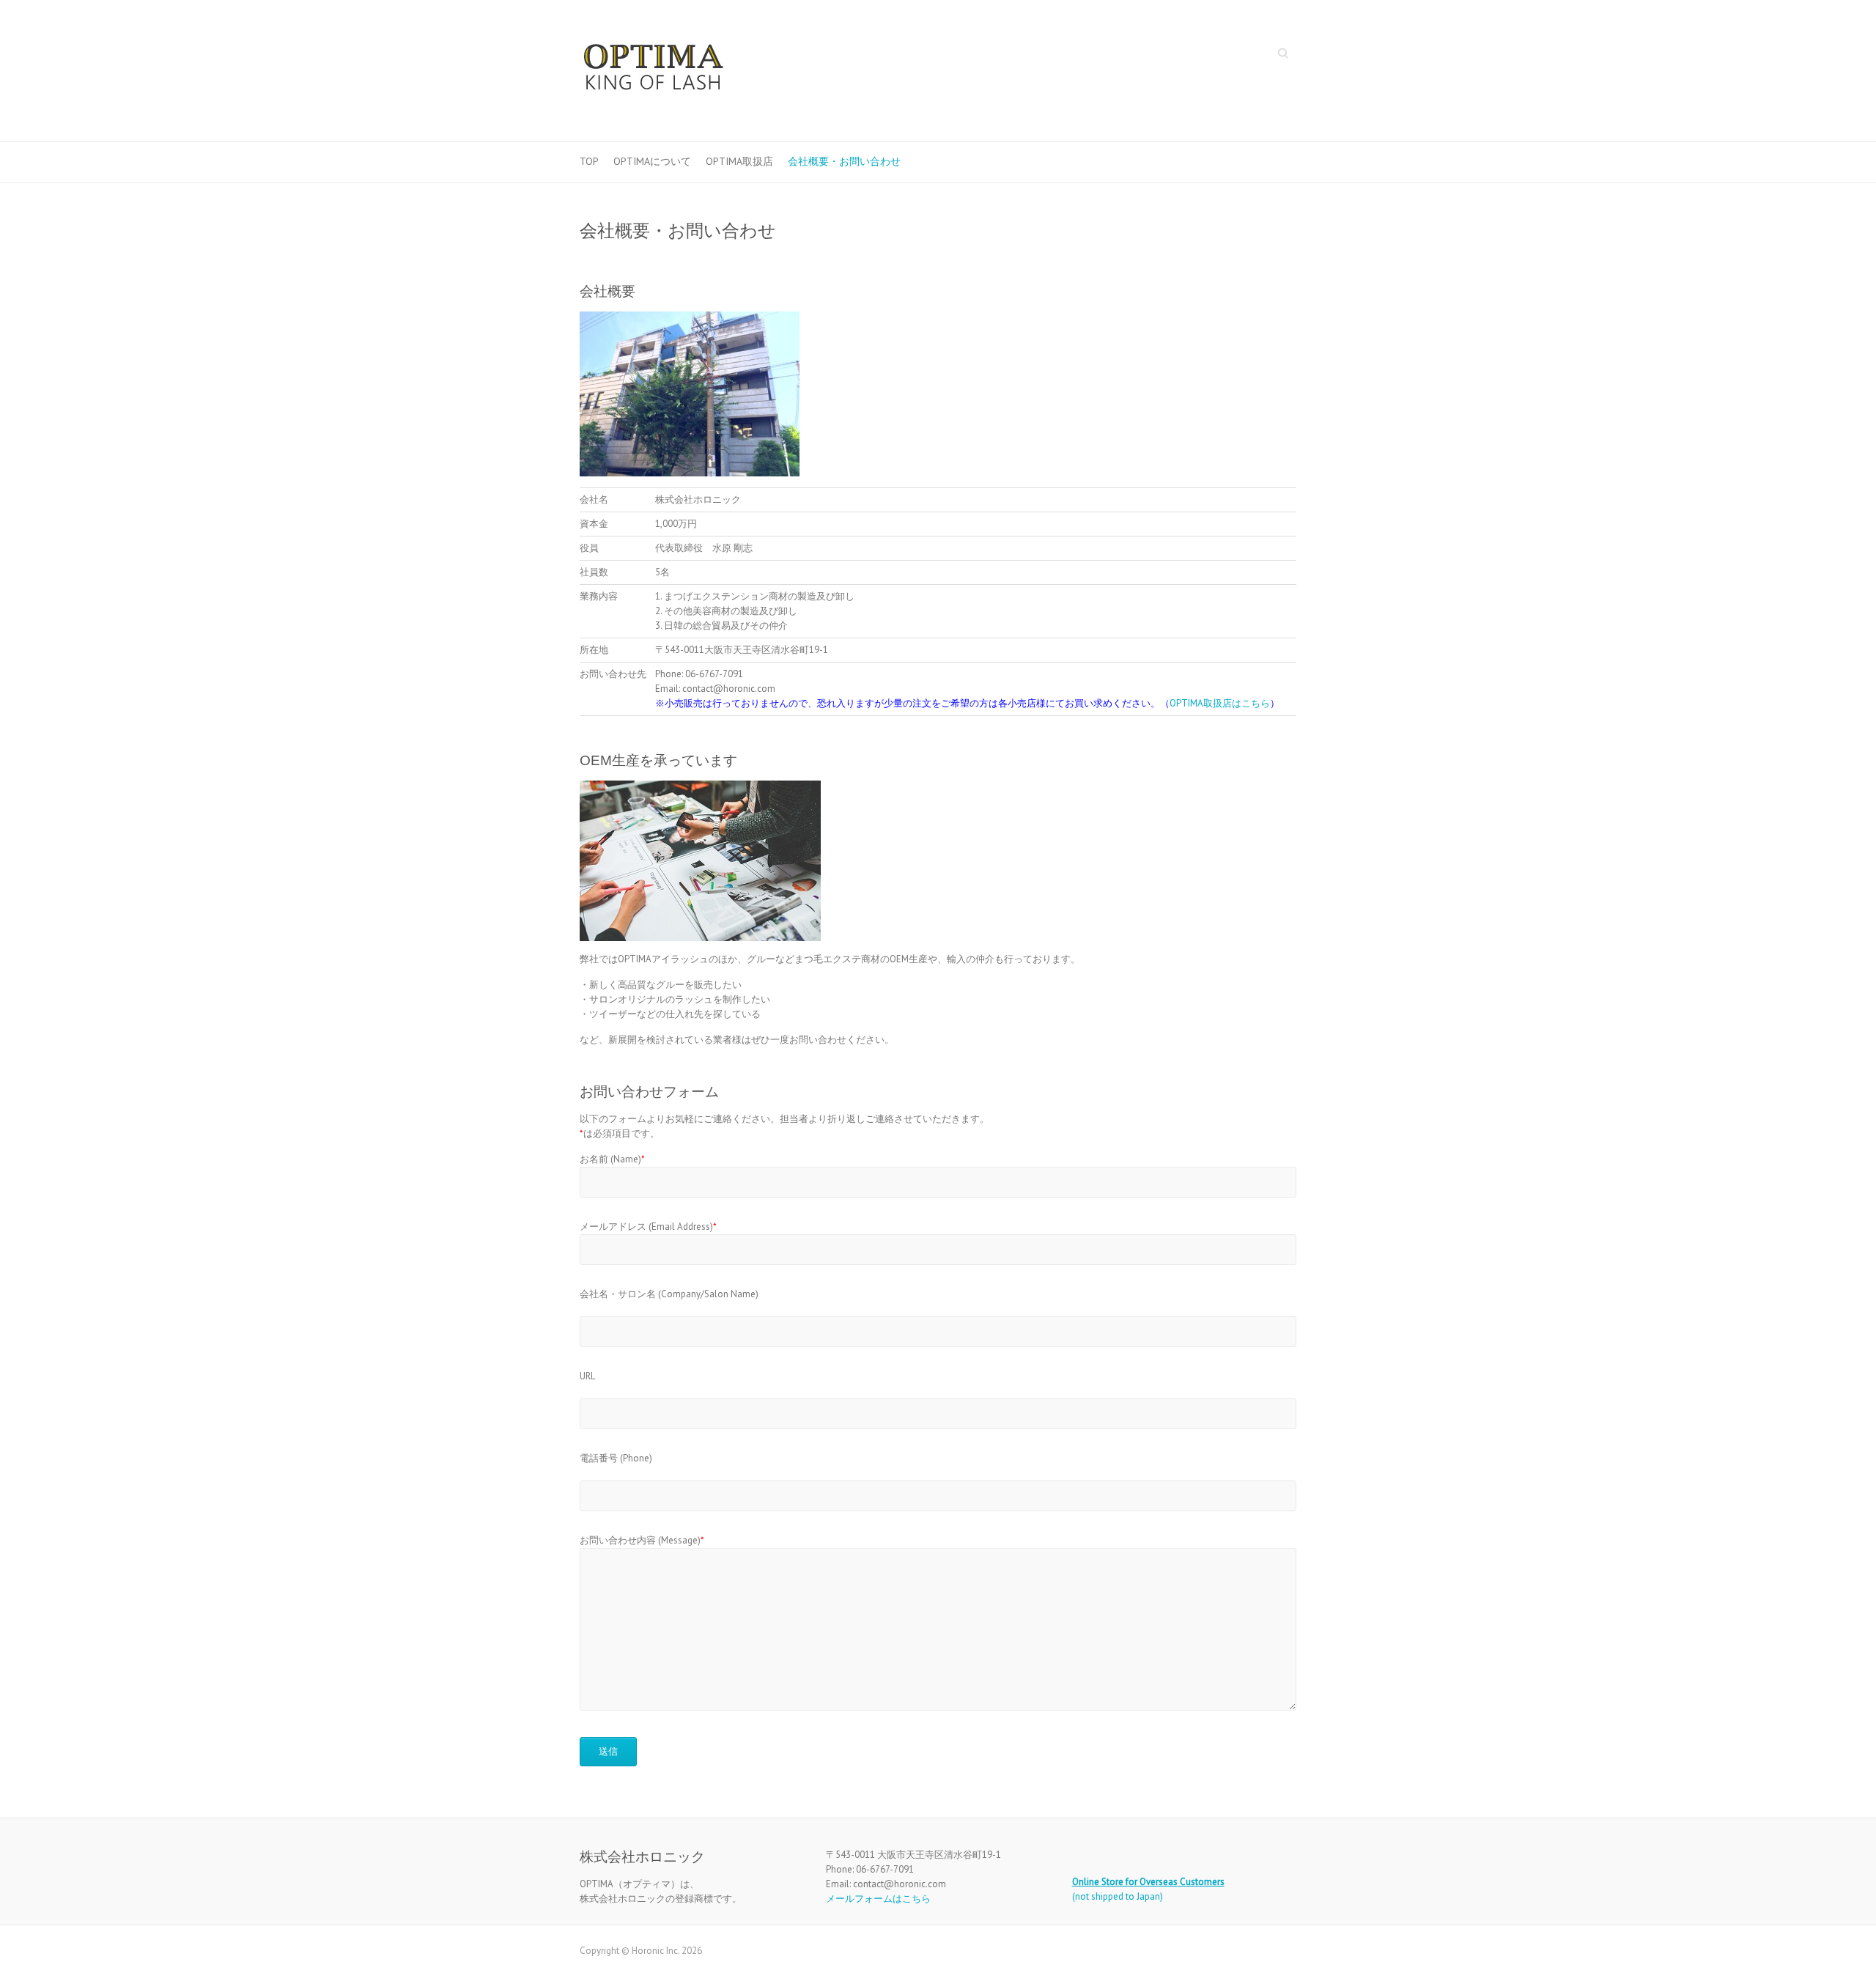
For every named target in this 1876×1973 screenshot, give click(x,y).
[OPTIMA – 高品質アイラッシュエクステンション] (653, 71)
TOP (589, 161)
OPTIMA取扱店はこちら (1220, 703)
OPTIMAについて (652, 161)
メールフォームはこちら (878, 1899)
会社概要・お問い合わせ (844, 161)
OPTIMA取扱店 (739, 161)
